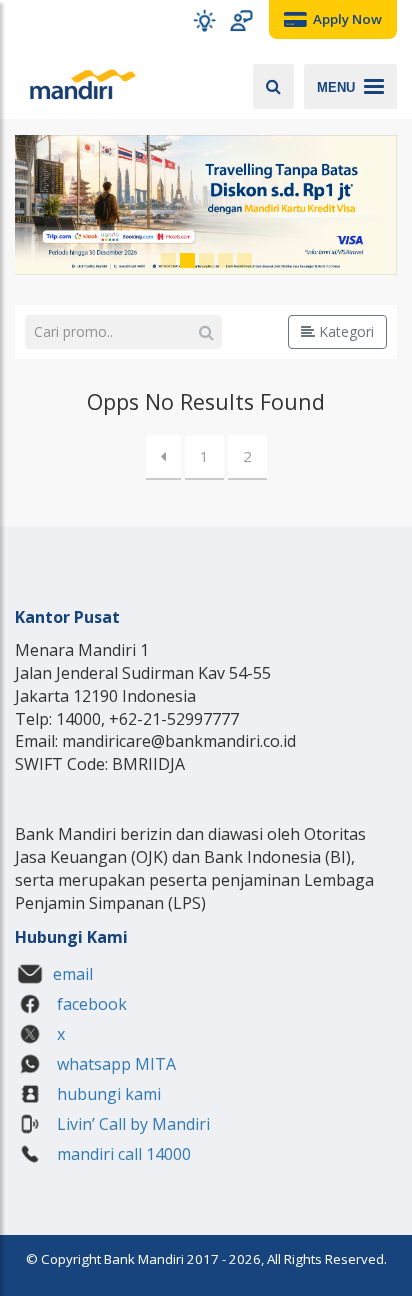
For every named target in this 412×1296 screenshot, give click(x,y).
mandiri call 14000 (122, 1154)
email (73, 974)
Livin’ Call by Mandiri (131, 1124)
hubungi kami (107, 1094)
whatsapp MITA (114, 1064)
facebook (90, 1004)
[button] (204, 20)
